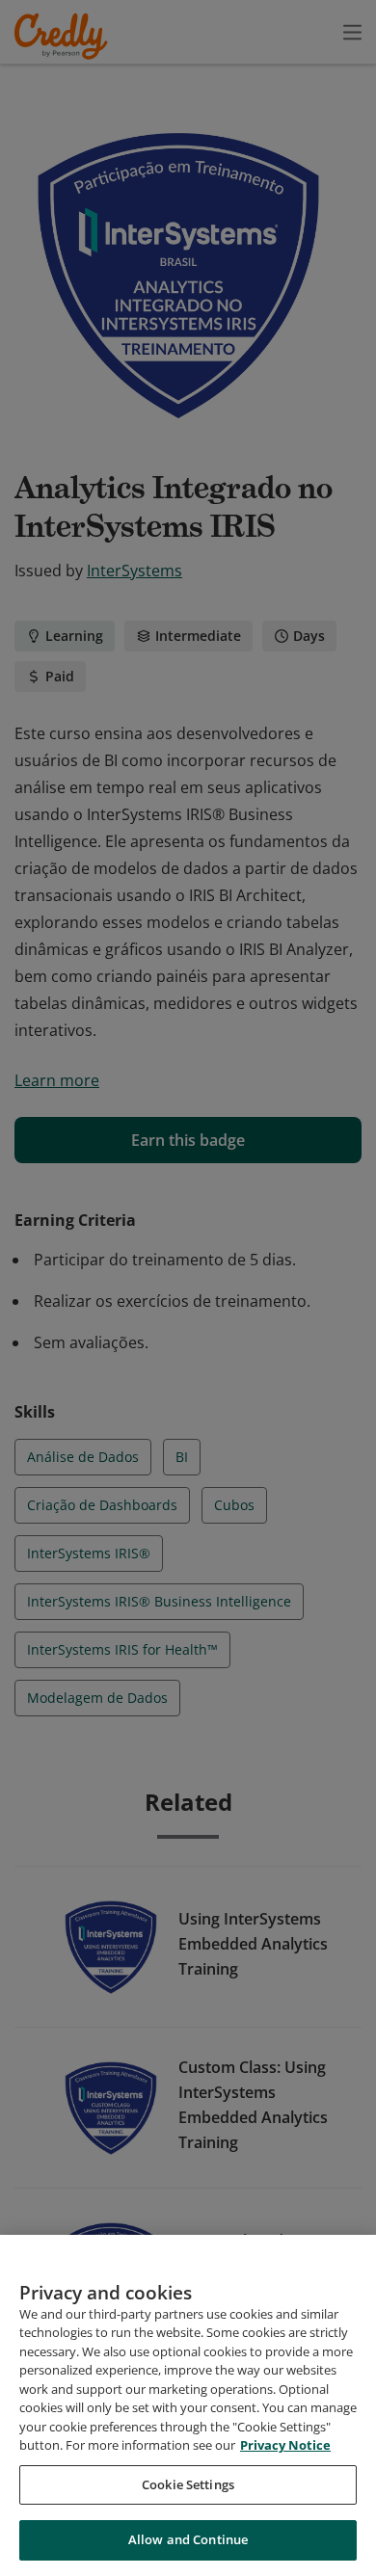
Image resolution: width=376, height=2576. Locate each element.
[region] (188, 2405)
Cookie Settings (188, 2484)
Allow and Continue (188, 2539)
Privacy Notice (285, 2445)
